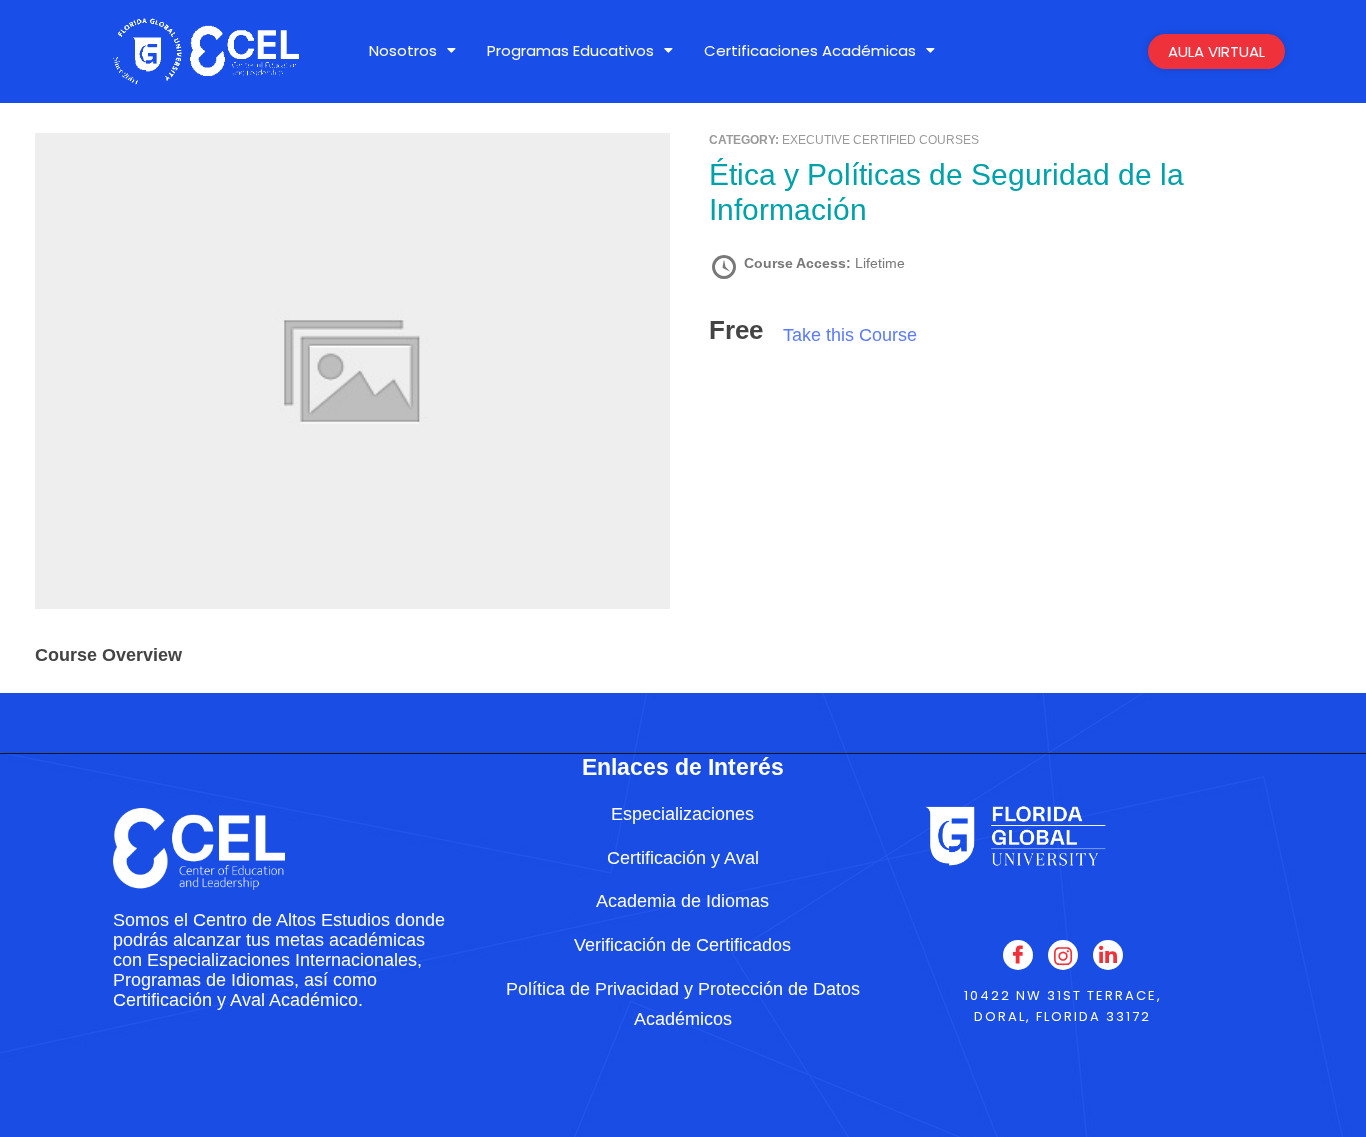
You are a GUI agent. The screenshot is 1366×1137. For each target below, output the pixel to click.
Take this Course (850, 335)
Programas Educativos (570, 50)
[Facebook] (1018, 955)
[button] (412, 50)
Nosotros (403, 50)
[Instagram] (1063, 955)
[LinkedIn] (1108, 955)
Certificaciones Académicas (810, 50)
